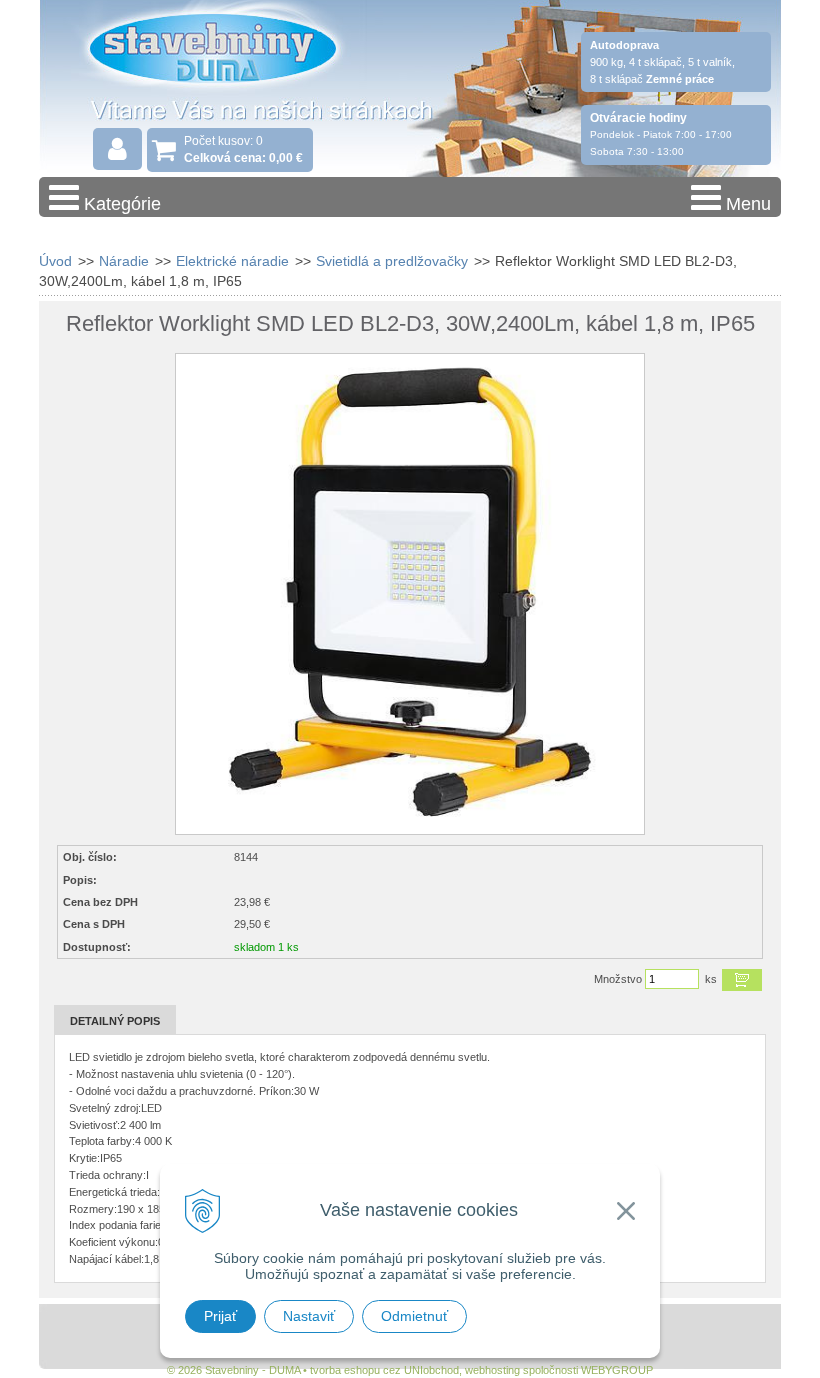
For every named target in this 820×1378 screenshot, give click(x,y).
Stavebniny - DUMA (213, 72)
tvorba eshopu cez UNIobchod (384, 1370)
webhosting (492, 1370)
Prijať (220, 1316)
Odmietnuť (414, 1316)
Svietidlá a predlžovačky (392, 261)
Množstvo (618, 979)
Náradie (124, 261)
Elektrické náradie (232, 261)
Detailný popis (115, 1021)
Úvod (55, 261)
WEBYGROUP (617, 1370)
